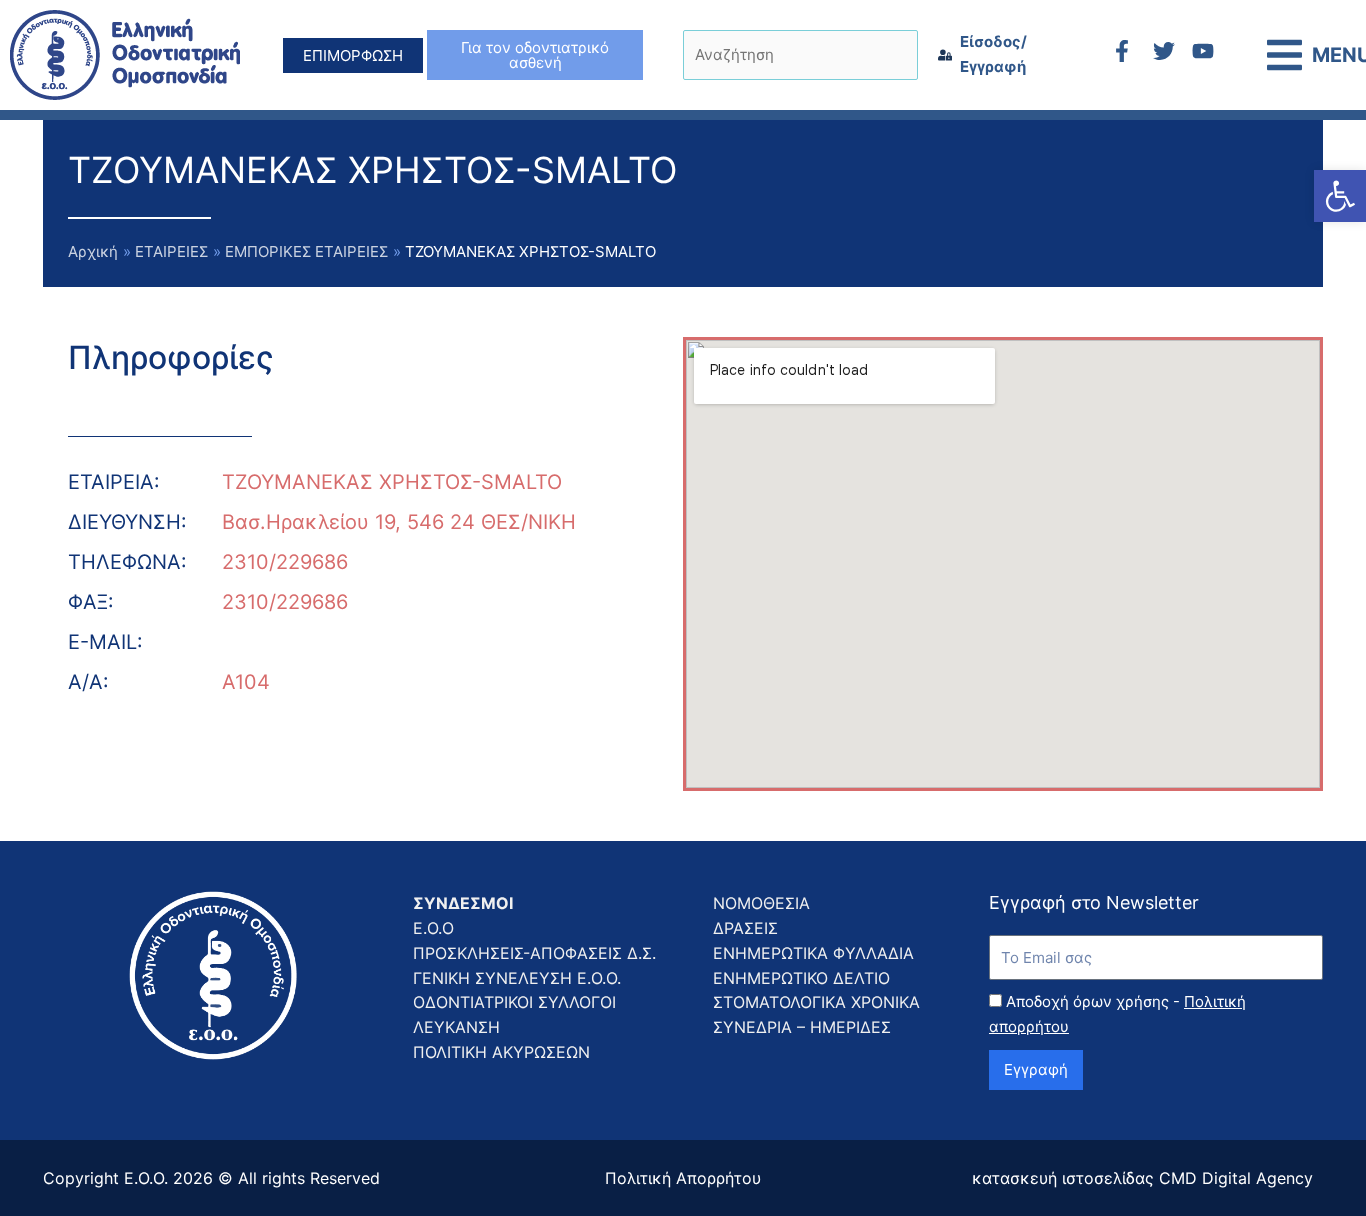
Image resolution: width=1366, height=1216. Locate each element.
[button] (1340, 196)
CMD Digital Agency (1236, 1178)
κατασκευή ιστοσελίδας (1063, 1178)
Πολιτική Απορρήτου (683, 1178)
